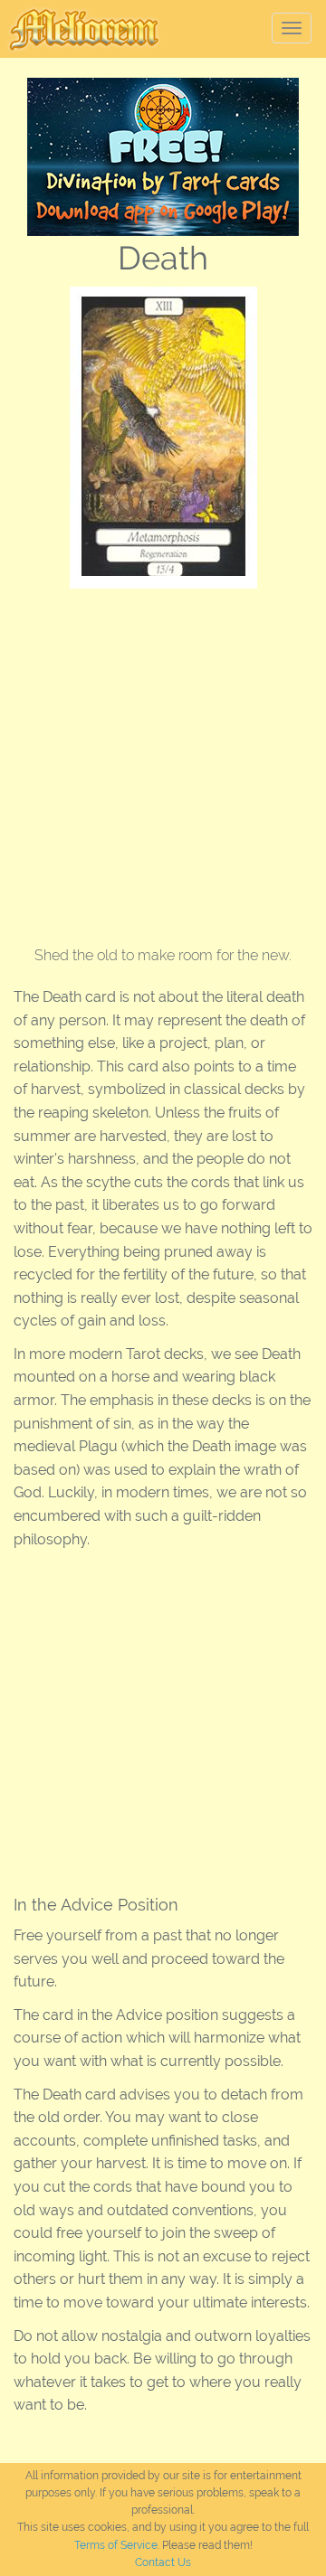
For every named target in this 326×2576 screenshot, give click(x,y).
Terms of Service (116, 2545)
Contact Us (163, 2562)
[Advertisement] (163, 760)
